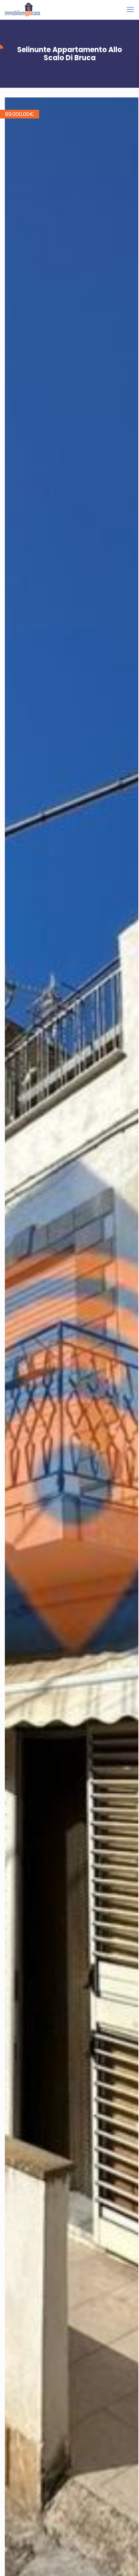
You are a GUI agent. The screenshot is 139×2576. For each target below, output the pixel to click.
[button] (133, 103)
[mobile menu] (130, 10)
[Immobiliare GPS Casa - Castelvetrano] (22, 10)
